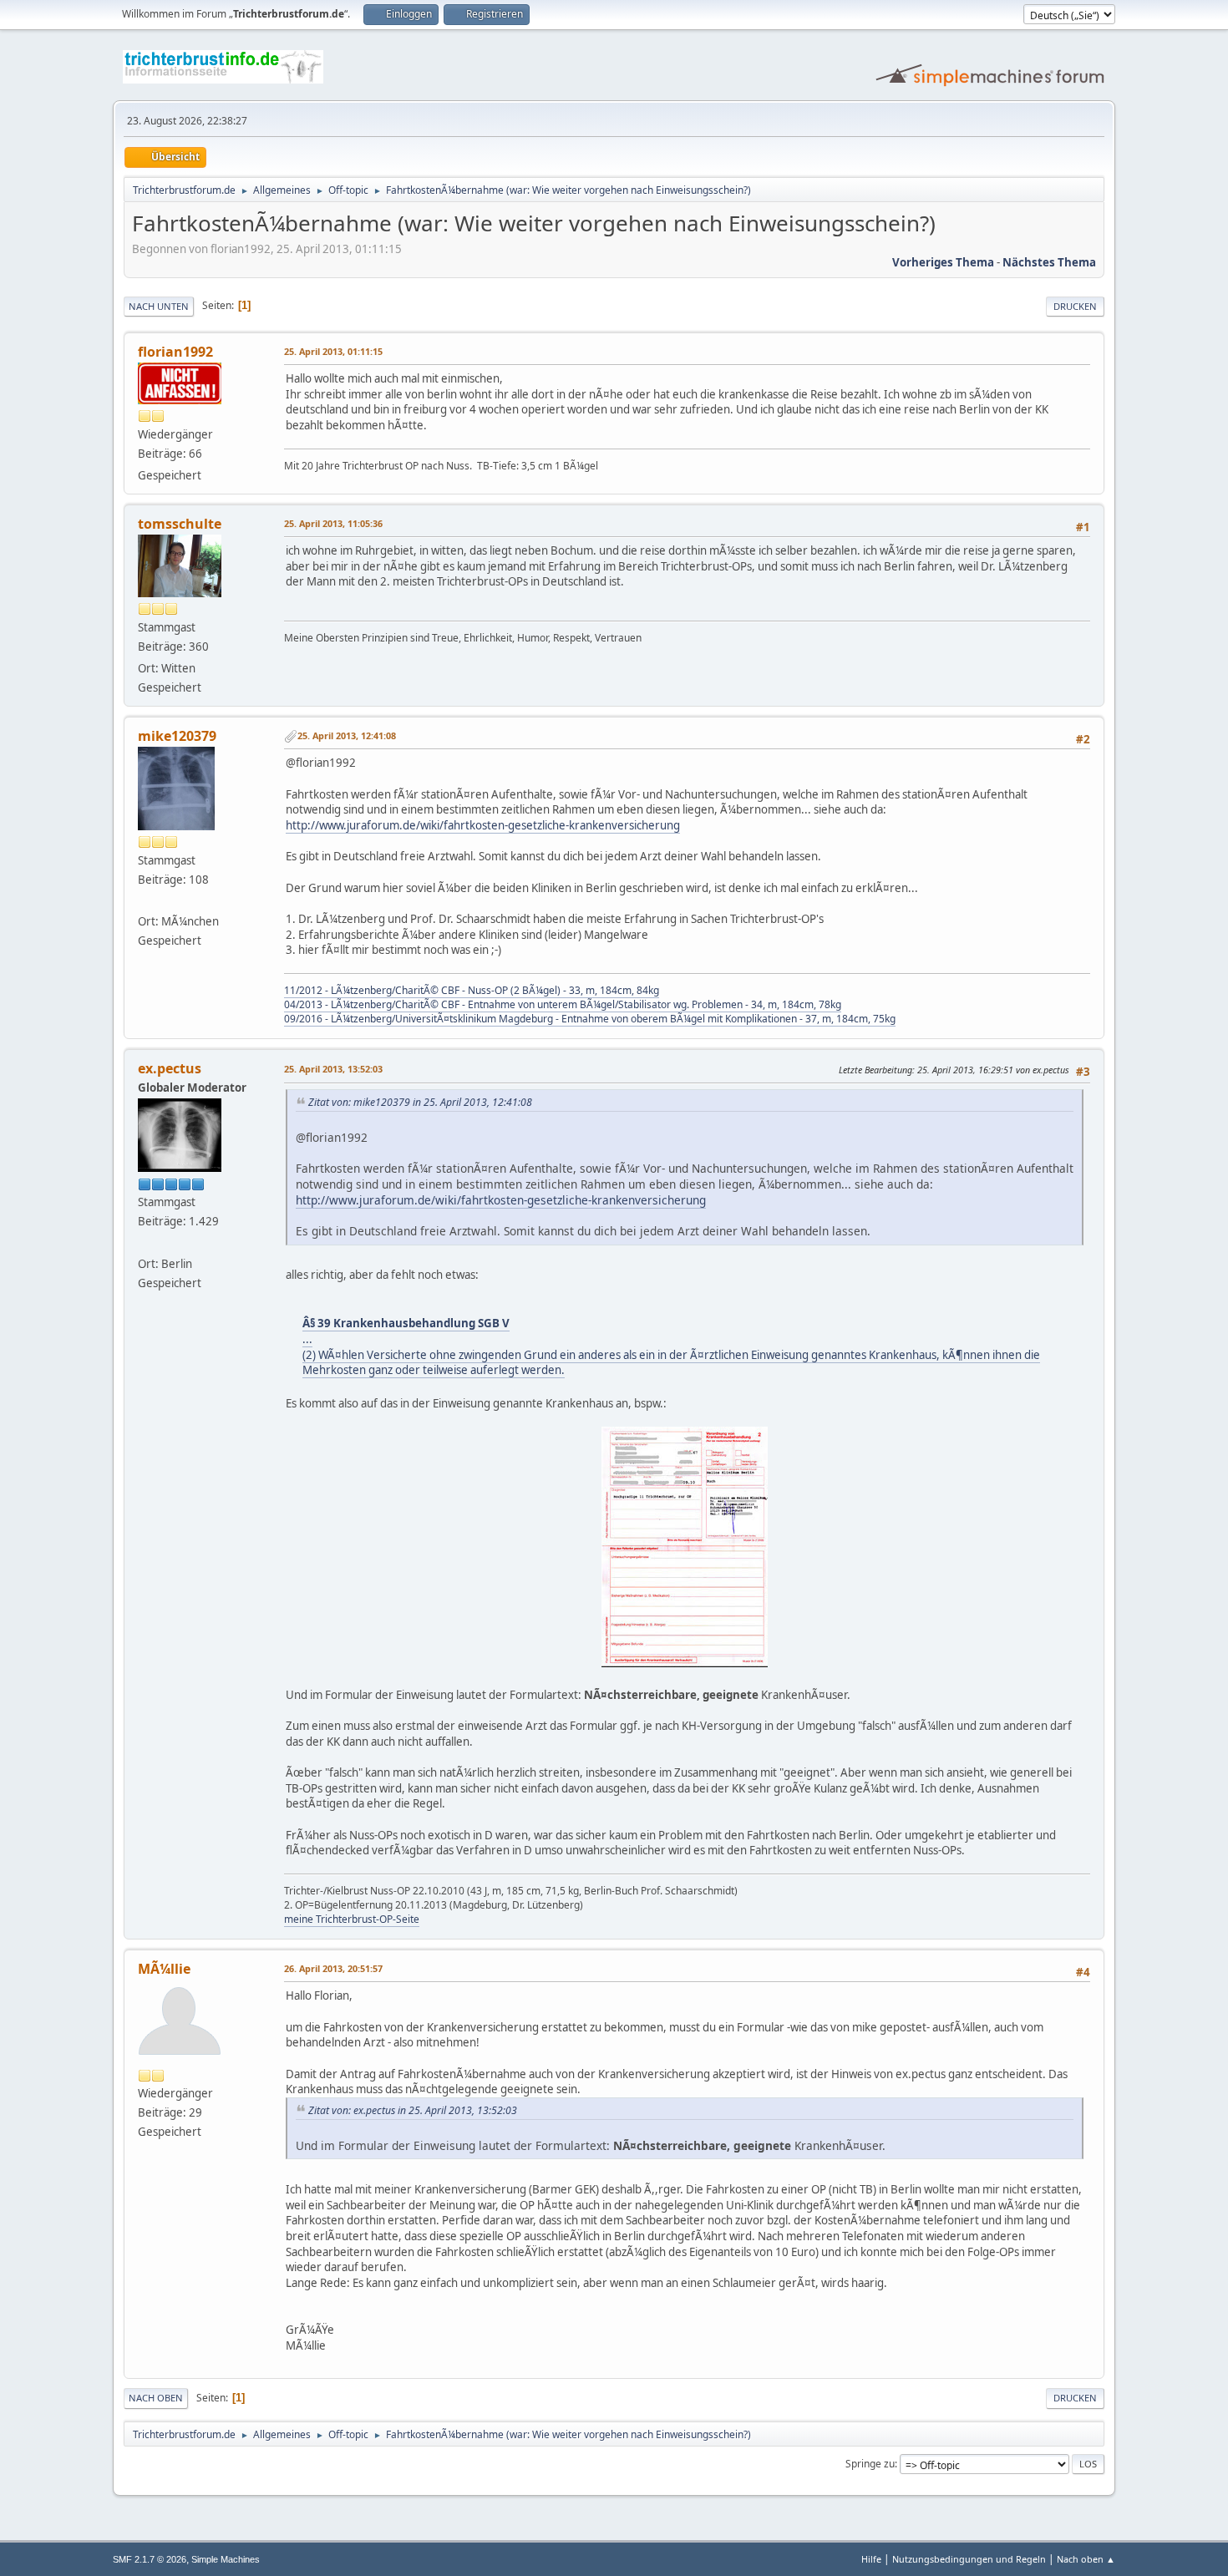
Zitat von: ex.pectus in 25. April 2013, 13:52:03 (413, 2110)
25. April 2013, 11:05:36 (333, 523)
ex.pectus (170, 1068)
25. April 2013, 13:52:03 (333, 1069)
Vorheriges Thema (943, 262)
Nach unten (159, 306)
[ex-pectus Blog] (145, 1243)
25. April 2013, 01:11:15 (333, 351)
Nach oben (156, 2398)
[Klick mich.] (145, 901)
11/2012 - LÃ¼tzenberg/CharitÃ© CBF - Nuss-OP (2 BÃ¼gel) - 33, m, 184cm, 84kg (472, 990)
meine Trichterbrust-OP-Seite (352, 1919)
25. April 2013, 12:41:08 (347, 735)
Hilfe (871, 2559)
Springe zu (870, 2464)
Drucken (1075, 306)
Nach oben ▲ (1086, 2559)
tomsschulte (180, 524)
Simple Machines (226, 2559)
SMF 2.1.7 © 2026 (150, 2559)
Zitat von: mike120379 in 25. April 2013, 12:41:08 (420, 1102)
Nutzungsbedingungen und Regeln (969, 2559)
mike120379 (177, 736)
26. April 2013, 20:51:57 (333, 1968)
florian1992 (175, 352)
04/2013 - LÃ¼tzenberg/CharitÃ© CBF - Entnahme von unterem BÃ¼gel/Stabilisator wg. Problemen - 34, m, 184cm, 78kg (563, 1004)
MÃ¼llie (164, 1969)
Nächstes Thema (1049, 262)
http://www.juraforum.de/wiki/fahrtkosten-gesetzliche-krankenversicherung (483, 825)
